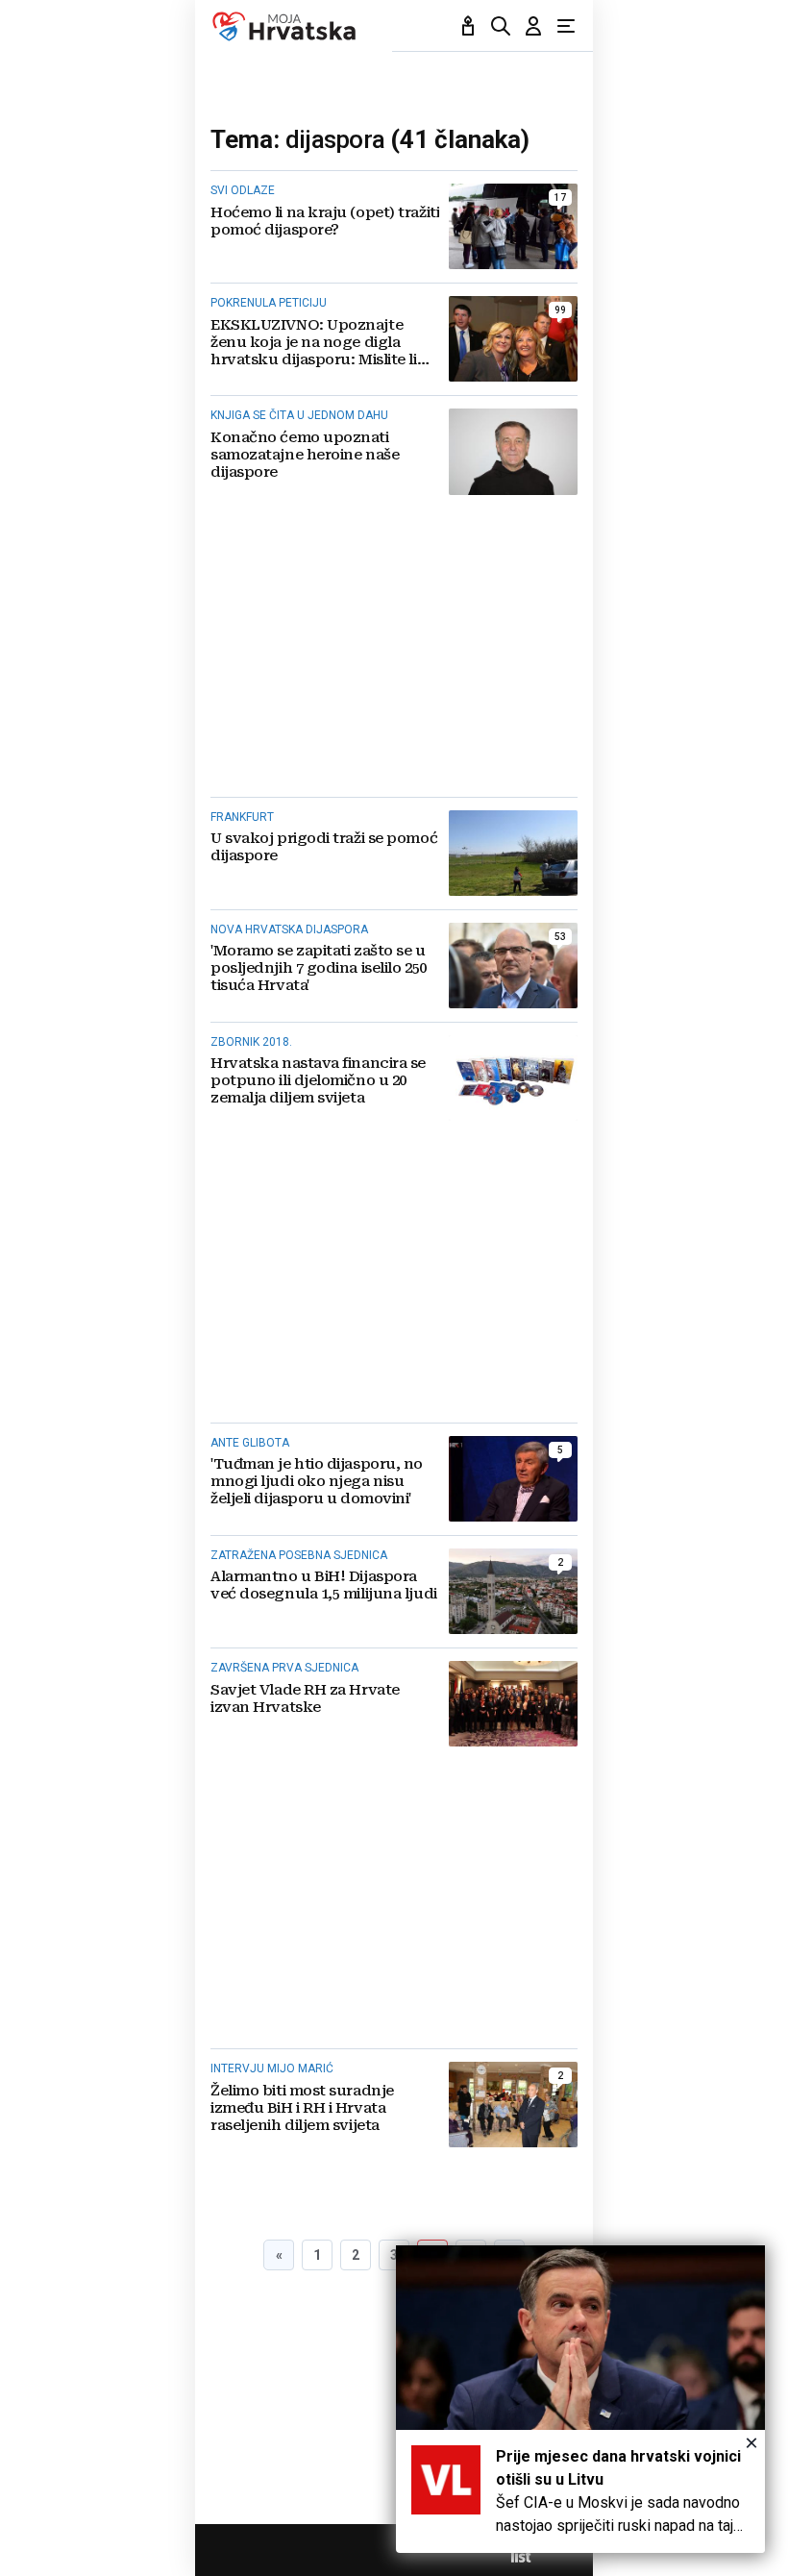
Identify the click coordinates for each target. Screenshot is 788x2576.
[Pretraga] (501, 26)
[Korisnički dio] (533, 26)
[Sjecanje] (468, 26)
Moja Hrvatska (284, 26)
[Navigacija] (566, 26)
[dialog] (580, 2399)
